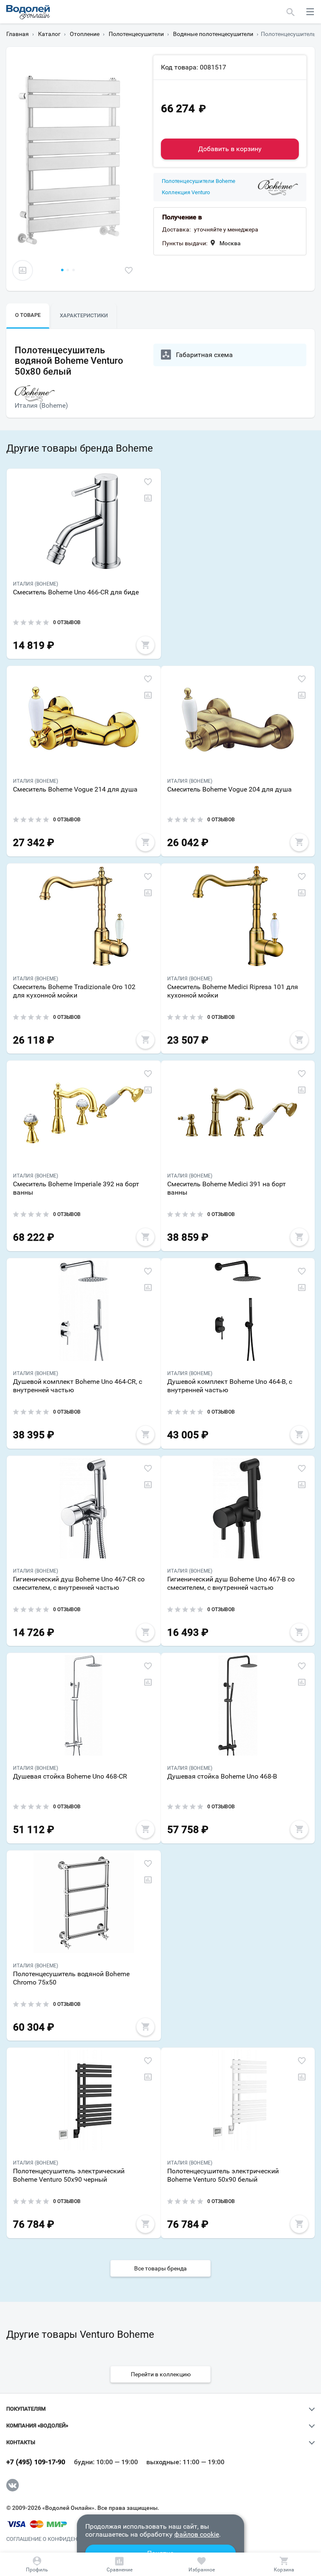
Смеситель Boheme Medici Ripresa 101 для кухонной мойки (233, 991)
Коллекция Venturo (186, 193)
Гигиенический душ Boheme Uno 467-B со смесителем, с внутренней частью (231, 1583)
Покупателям (26, 2409)
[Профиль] (37, 2564)
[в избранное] (129, 270)
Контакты (21, 2442)
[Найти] (291, 12)
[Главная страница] (28, 12)
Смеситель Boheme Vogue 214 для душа (75, 789)
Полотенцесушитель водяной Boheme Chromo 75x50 (71, 1978)
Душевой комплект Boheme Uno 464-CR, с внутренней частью (78, 1386)
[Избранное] (202, 2564)
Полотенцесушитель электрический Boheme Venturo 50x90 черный (69, 2175)
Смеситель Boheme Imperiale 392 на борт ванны (76, 1188)
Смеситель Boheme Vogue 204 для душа (229, 789)
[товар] (84, 521)
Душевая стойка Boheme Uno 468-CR (70, 1776)
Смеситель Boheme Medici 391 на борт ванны (227, 1188)
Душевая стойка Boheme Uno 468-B (222, 1776)
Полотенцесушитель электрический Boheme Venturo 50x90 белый (223, 2175)
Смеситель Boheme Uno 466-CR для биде (76, 592)
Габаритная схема (204, 355)
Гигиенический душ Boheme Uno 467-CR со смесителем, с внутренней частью (79, 1583)
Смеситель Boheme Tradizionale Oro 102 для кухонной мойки (74, 991)
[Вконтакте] (13, 2485)
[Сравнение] (120, 2564)
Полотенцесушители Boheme (199, 181)
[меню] (310, 12)
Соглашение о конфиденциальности (60, 2539)
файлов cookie (197, 2534)
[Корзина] (284, 2564)
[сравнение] (23, 270)
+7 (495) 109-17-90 (36, 2462)
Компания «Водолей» (37, 2426)
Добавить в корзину (230, 149)
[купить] (145, 645)
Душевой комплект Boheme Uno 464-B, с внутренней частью (230, 1386)
